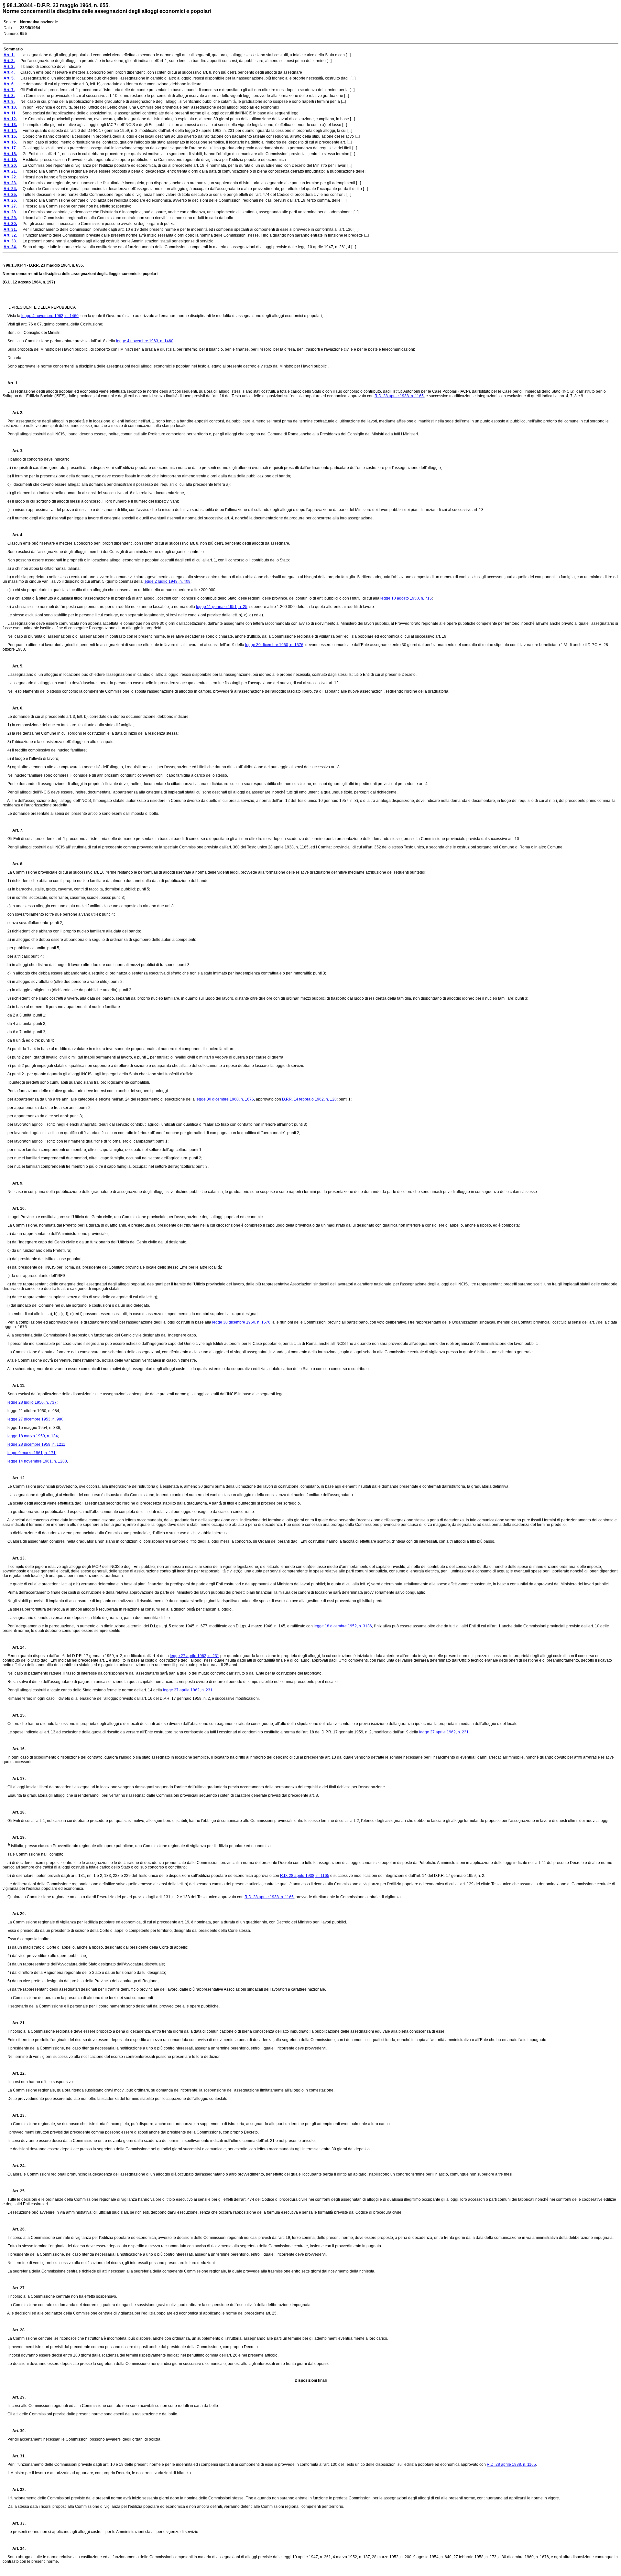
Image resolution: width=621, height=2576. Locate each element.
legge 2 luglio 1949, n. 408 (167, 581)
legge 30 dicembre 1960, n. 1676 (274, 645)
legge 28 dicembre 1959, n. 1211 (36, 1444)
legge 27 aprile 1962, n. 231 (195, 1656)
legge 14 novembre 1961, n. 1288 (37, 1461)
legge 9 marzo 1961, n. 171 (32, 1453)
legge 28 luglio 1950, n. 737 (32, 1402)
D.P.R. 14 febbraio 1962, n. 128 (309, 1099)
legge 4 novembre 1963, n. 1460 (50, 316)
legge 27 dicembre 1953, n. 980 (35, 1419)
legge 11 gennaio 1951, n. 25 (222, 607)
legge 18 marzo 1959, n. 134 (33, 1436)
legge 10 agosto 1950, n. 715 (406, 598)
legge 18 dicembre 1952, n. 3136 (343, 1626)
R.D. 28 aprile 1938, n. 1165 (399, 396)
